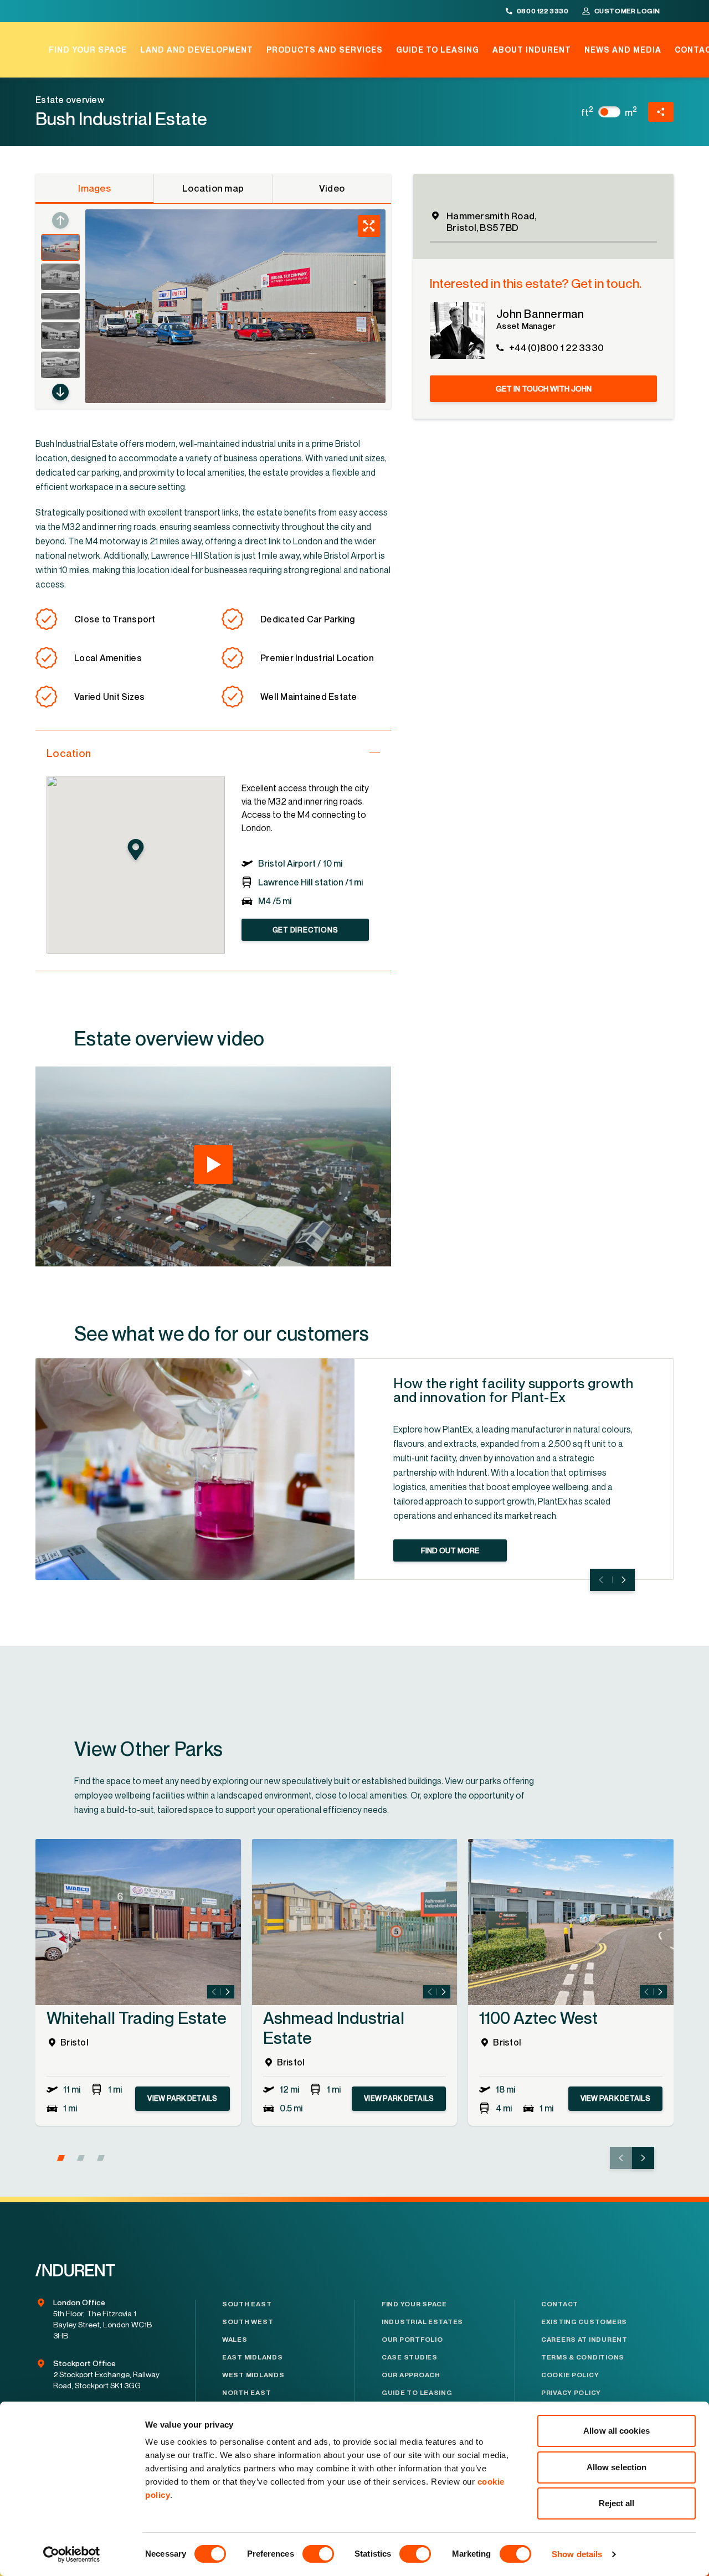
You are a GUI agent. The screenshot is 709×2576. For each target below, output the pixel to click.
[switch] (318, 2554)
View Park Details (182, 2098)
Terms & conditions (583, 2357)
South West (248, 2322)
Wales (235, 2340)
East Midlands (252, 2357)
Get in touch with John (544, 388)
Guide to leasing (438, 50)
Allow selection (617, 2467)
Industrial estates (422, 2322)
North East (246, 2393)
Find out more (450, 1550)
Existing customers (584, 2322)
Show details (577, 2554)
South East (247, 2304)
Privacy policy (571, 2393)
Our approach (411, 2375)
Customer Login (627, 11)
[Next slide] (624, 1580)
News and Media (623, 50)
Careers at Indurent (584, 2340)
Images (94, 188)
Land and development (197, 50)
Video (332, 188)
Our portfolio (412, 2340)
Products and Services (325, 50)
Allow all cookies (616, 2431)
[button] (60, 392)
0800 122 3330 (543, 11)
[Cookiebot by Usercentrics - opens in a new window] (72, 2554)
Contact (560, 2304)
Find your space (88, 50)
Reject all (617, 2503)
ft (587, 112)
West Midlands (253, 2375)
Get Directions (305, 930)
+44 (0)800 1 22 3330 (556, 347)
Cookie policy (570, 2375)
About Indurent (532, 50)
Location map (213, 188)
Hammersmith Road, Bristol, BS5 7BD (491, 221)
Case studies (410, 2357)
